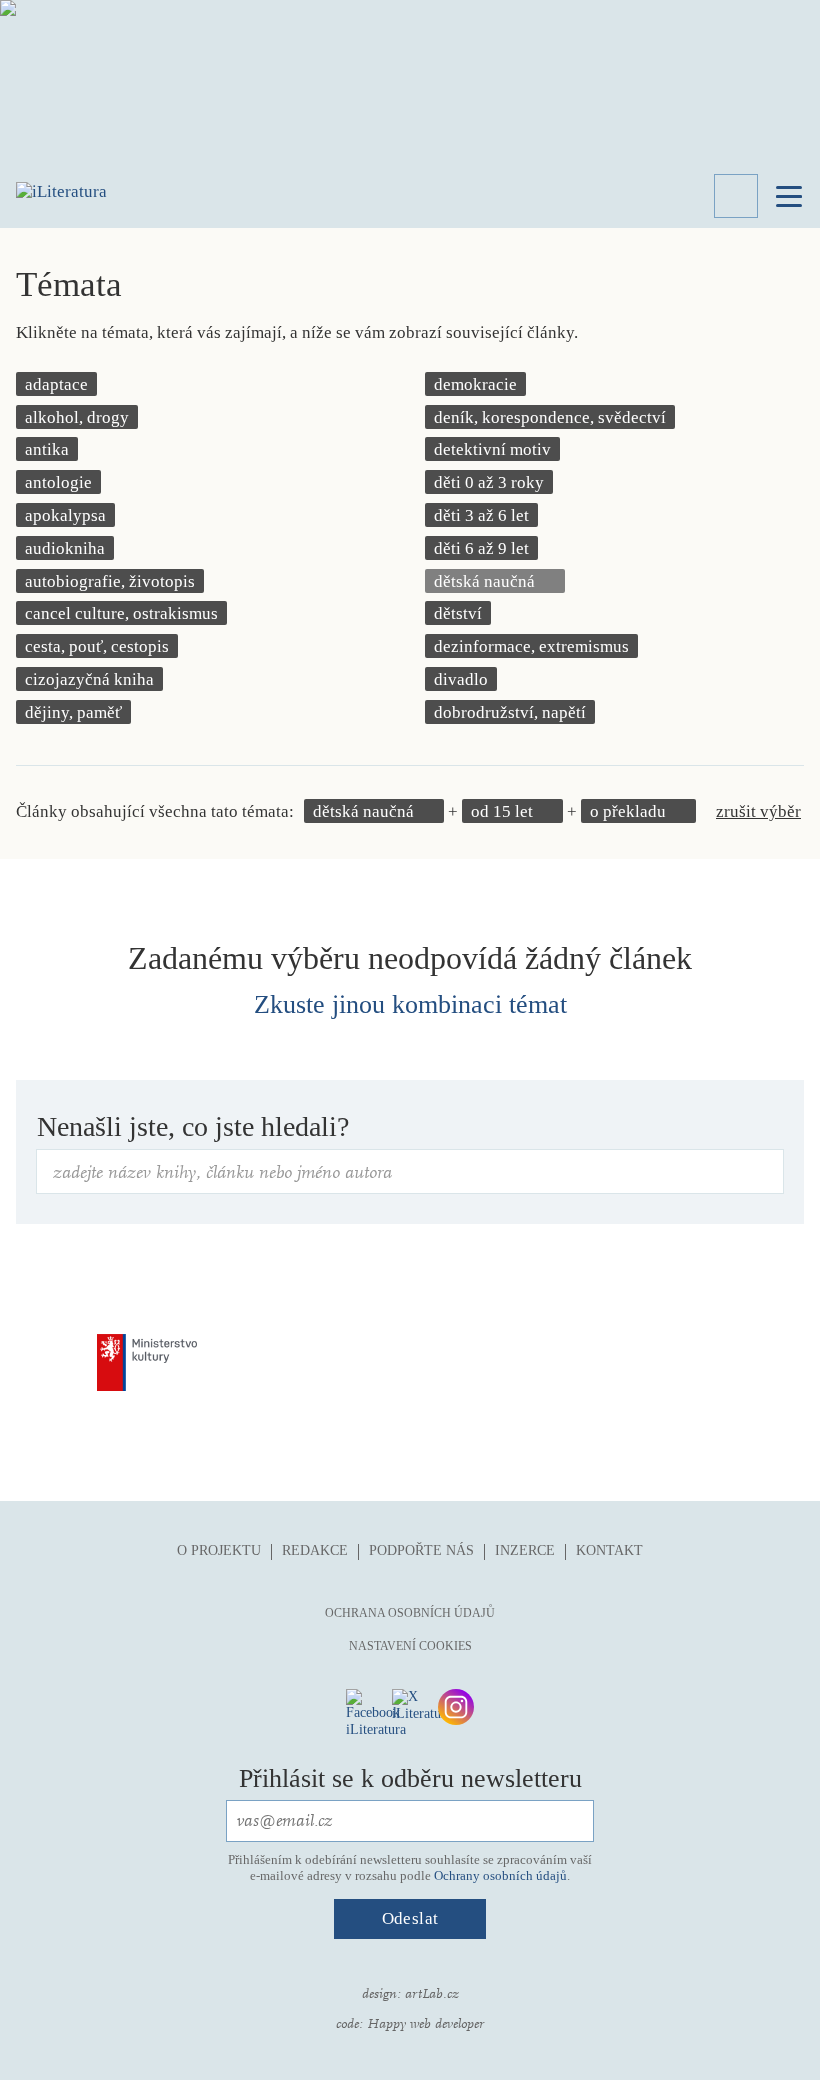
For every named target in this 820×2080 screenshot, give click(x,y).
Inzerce (525, 1550)
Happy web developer (425, 2024)
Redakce (315, 1550)
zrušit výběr (758, 811)
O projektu (219, 1550)
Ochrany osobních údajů (500, 1875)
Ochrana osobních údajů (410, 1613)
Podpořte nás (421, 1550)
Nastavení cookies (410, 1646)
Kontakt (609, 1550)
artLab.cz (432, 1994)
